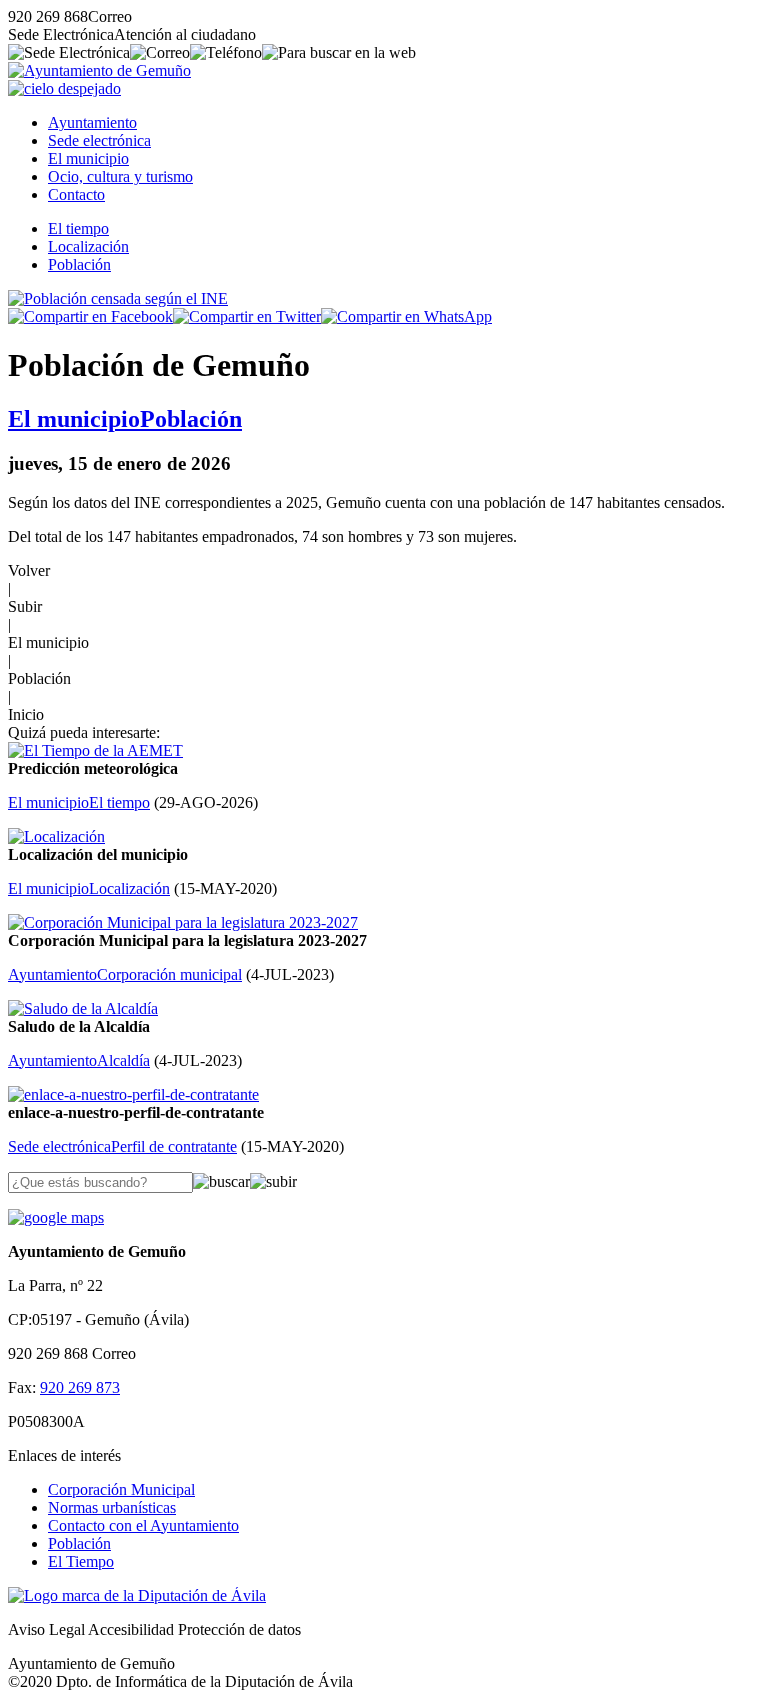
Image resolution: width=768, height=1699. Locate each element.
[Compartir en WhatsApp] (406, 316)
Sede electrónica (99, 140)
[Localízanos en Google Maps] (56, 1217)
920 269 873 (80, 1387)
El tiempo (78, 228)
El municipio (88, 158)
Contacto (76, 194)
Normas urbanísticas (112, 1507)
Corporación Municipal (121, 1489)
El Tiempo (81, 1561)
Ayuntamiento (92, 122)
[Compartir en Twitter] (247, 316)
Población (79, 264)
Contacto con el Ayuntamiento (143, 1525)
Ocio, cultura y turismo (120, 176)
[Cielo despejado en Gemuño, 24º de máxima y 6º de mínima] (64, 88)
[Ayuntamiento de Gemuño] (99, 70)
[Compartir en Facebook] (90, 316)
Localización (88, 246)
